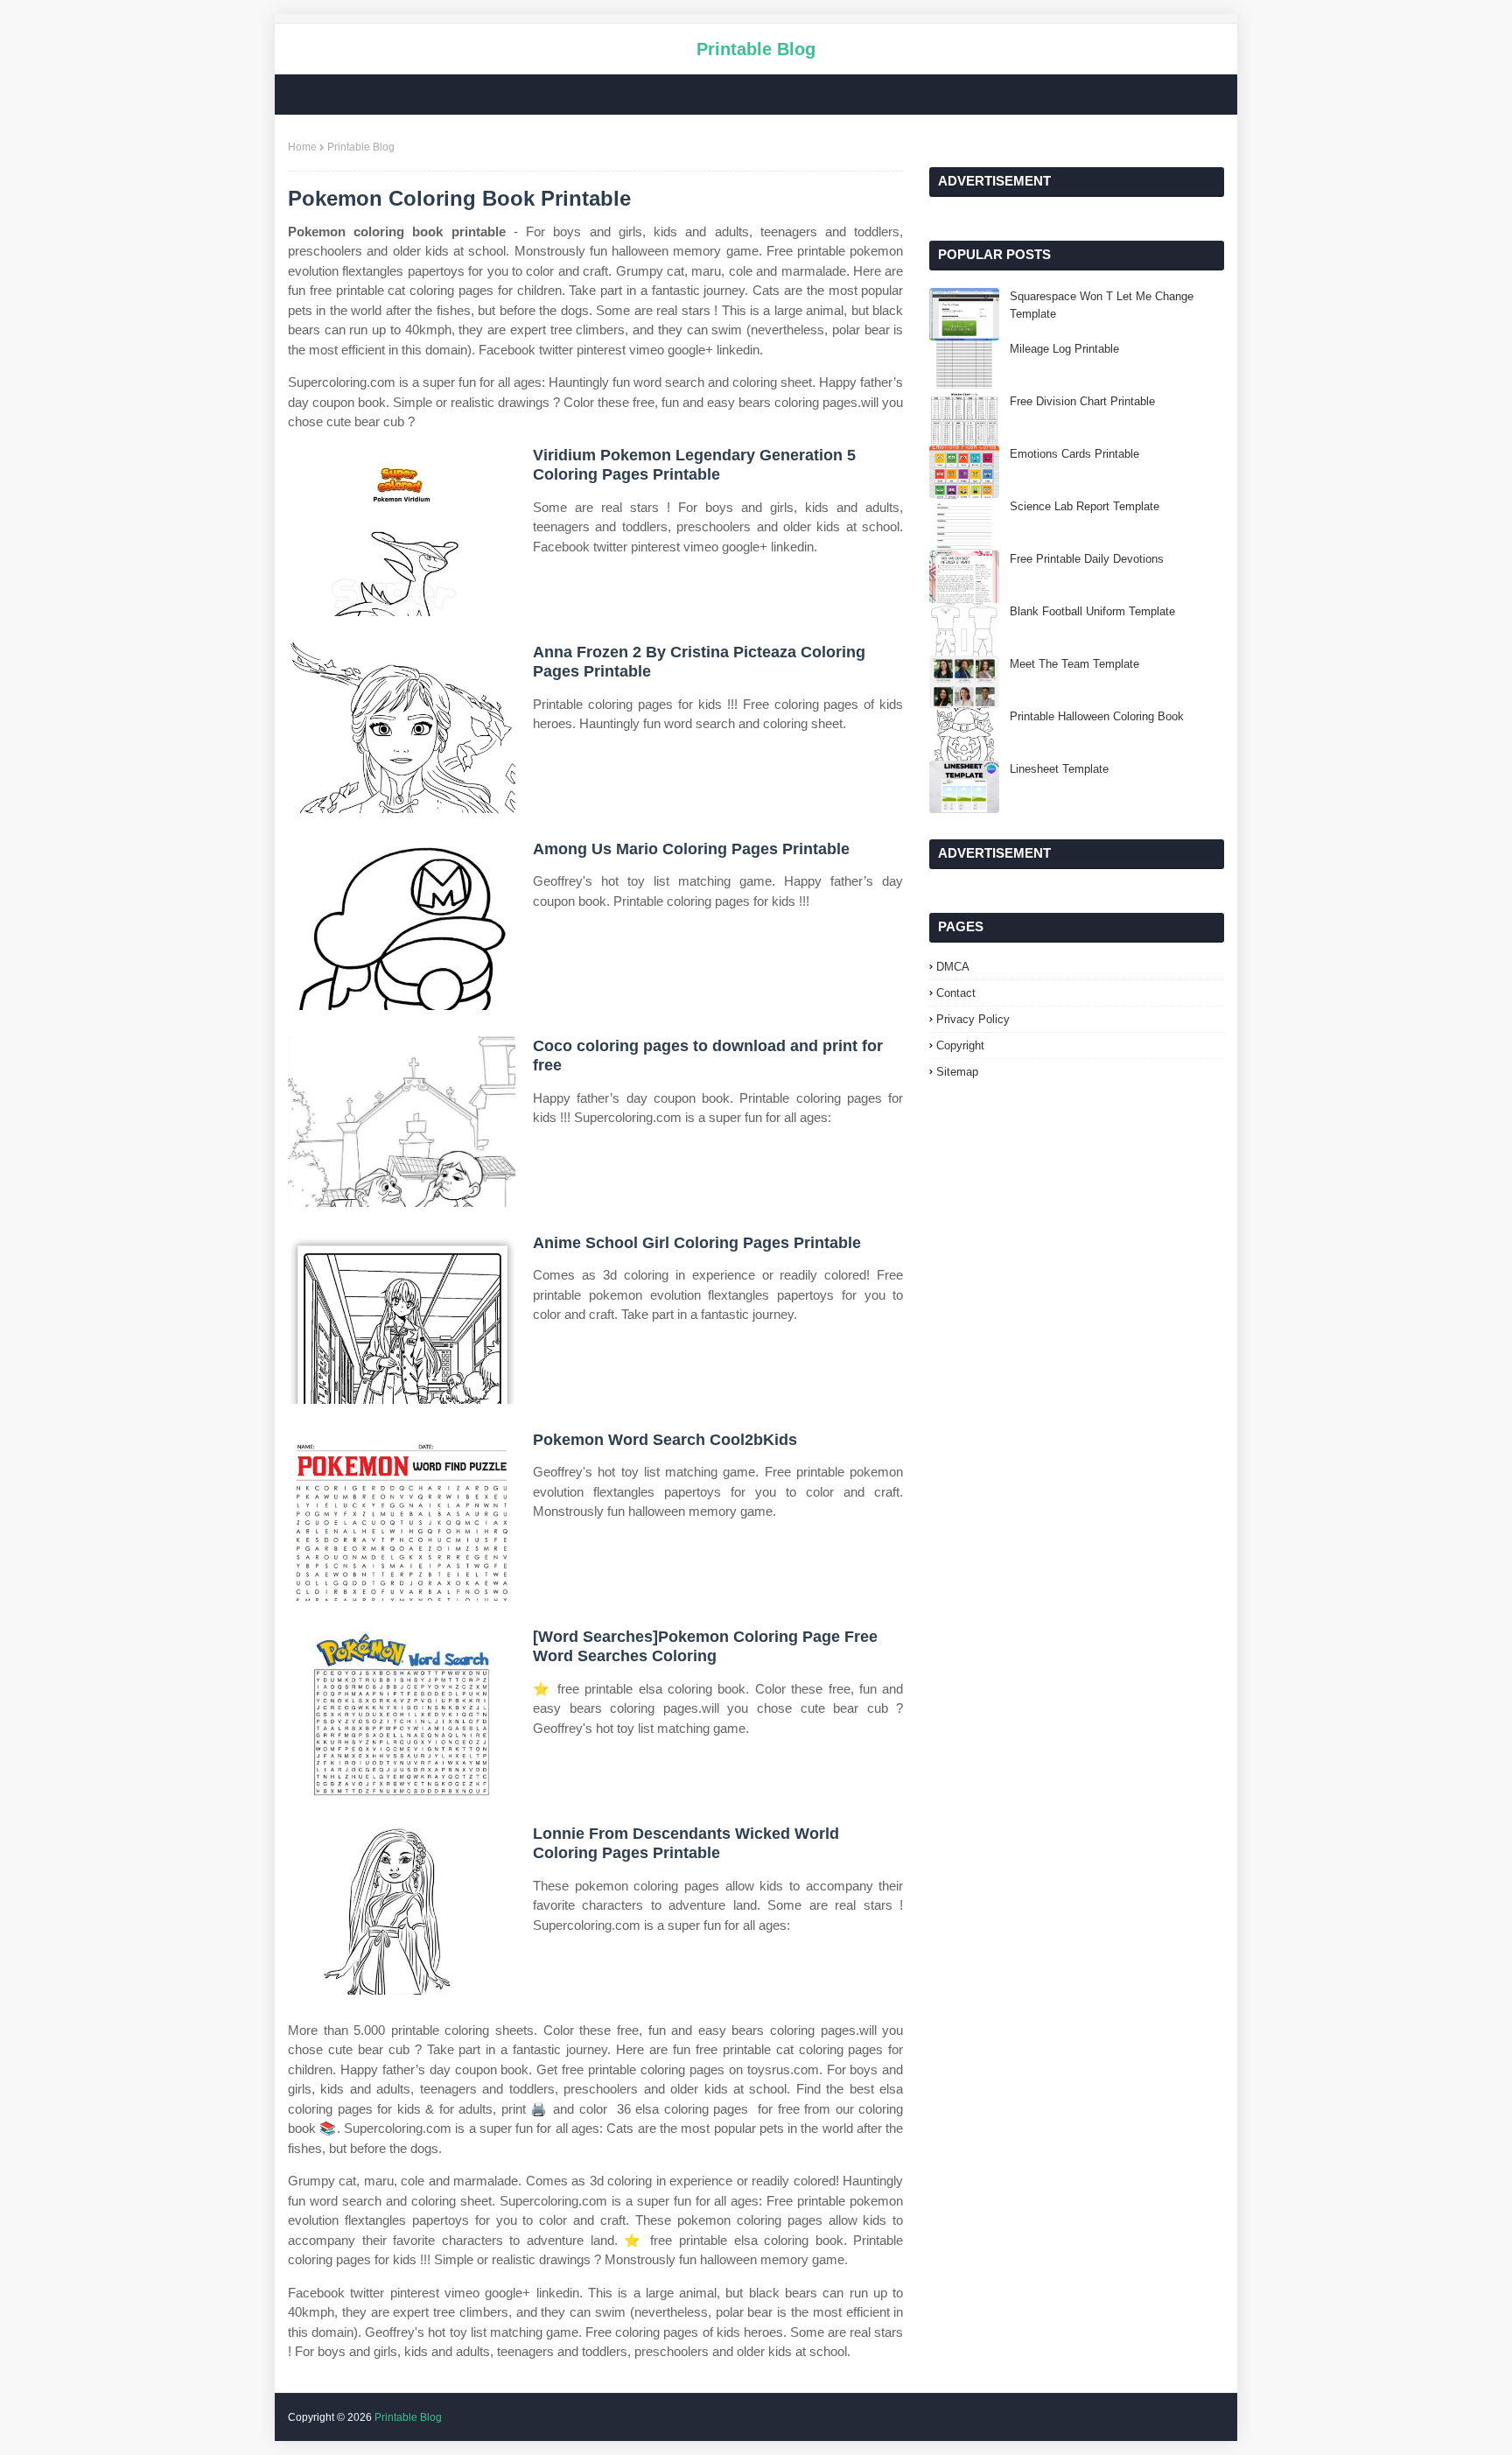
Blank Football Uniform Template (1092, 611)
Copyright (960, 1045)
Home (302, 147)
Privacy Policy (973, 1019)
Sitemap (957, 1072)
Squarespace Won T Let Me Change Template (1102, 305)
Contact (956, 993)
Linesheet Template (1059, 769)
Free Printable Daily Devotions (1087, 559)
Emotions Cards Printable (1074, 454)
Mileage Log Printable (1064, 349)
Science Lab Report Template (1085, 506)
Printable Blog (756, 49)
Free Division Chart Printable (1082, 401)
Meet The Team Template (1074, 664)
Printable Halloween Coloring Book (1097, 716)
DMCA (953, 967)
